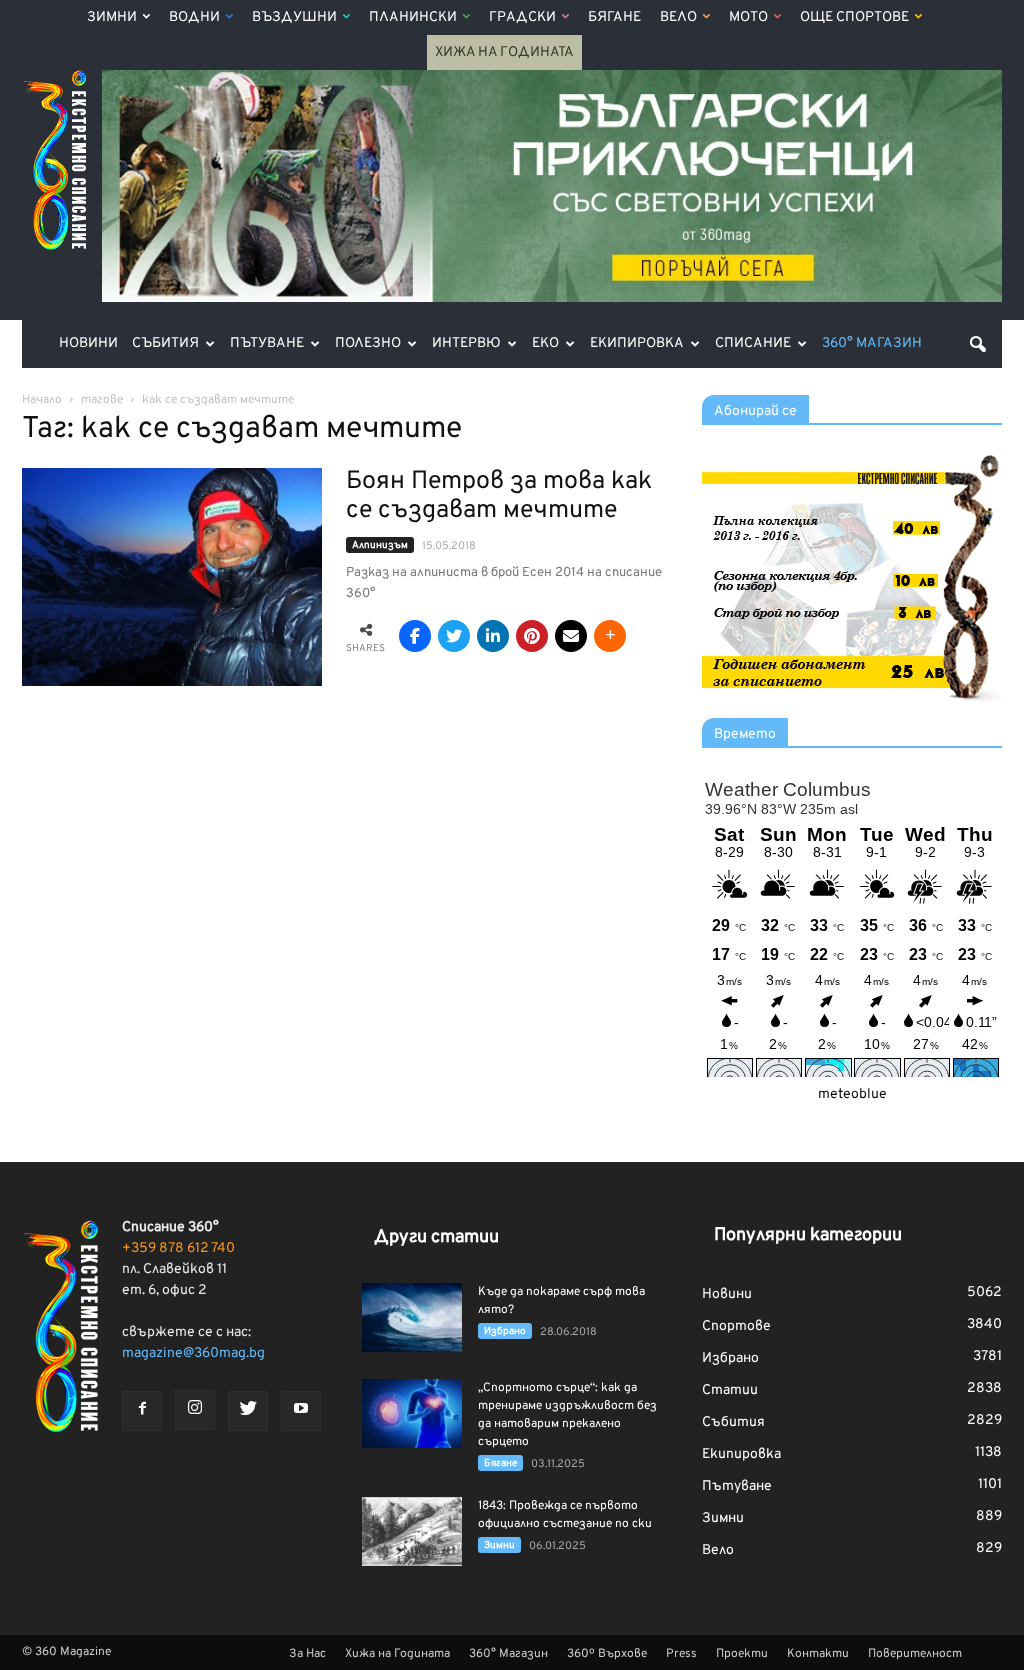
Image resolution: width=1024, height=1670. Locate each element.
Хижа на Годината (504, 52)
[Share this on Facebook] (415, 636)
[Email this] (571, 636)
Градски (522, 17)
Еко (545, 343)
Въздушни (294, 17)
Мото (748, 17)
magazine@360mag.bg (193, 1353)
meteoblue (852, 1094)
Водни (194, 17)
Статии (730, 1390)
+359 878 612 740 (178, 1248)
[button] (978, 344)
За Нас (307, 1654)
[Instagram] (195, 1410)
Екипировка (637, 343)
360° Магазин (872, 343)
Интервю (466, 343)
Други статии (436, 1237)
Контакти (818, 1654)
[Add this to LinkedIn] (493, 636)
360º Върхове (607, 1654)
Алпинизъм (380, 545)
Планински (413, 17)
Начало (42, 400)
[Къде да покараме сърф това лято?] (412, 1317)
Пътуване (267, 343)
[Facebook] (142, 1411)
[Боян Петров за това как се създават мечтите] (172, 577)
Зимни (112, 17)
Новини (88, 343)
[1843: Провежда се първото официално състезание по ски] (412, 1531)
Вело (678, 17)
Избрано (505, 1331)
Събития (165, 343)
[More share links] (610, 636)
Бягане (614, 17)
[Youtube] (301, 1411)
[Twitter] (248, 1411)
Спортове (736, 1326)
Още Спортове (854, 17)
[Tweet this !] (454, 636)
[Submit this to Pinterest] (532, 636)
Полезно (368, 343)
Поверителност (915, 1654)
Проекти (742, 1654)
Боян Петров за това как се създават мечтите (499, 496)
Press (681, 1654)
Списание (753, 343)
